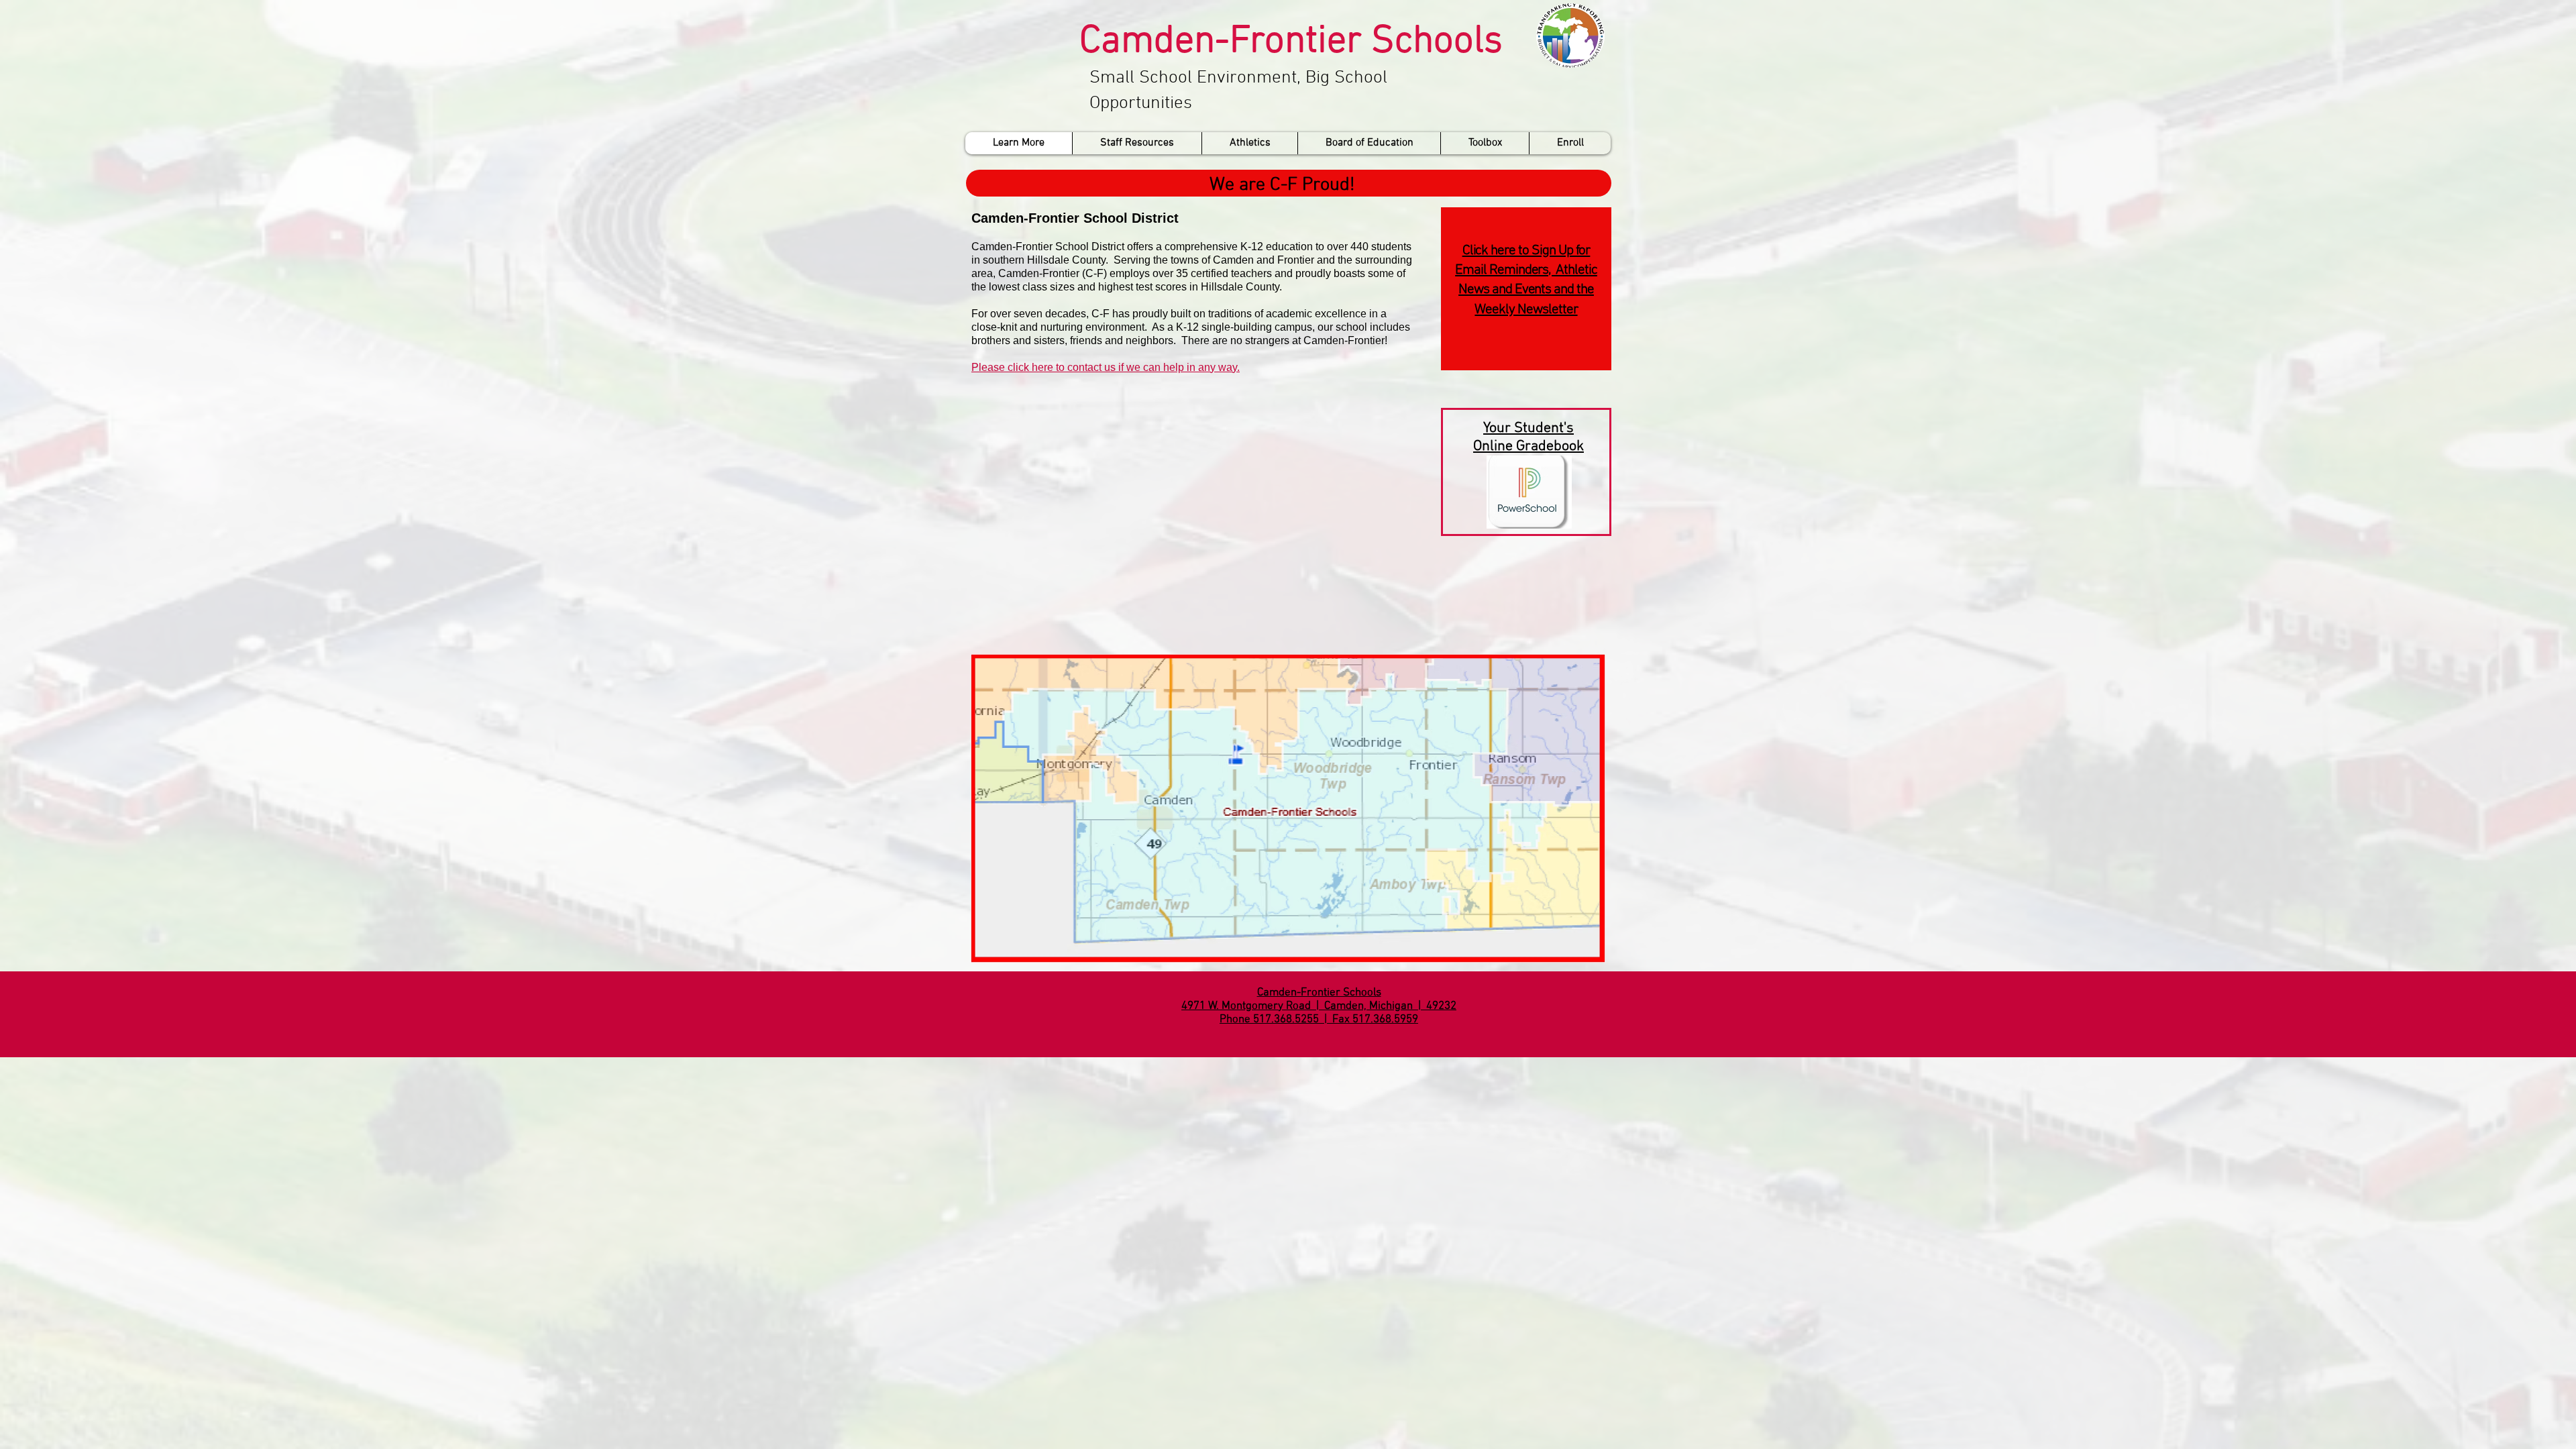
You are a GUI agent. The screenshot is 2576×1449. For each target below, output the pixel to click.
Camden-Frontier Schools (1291, 42)
